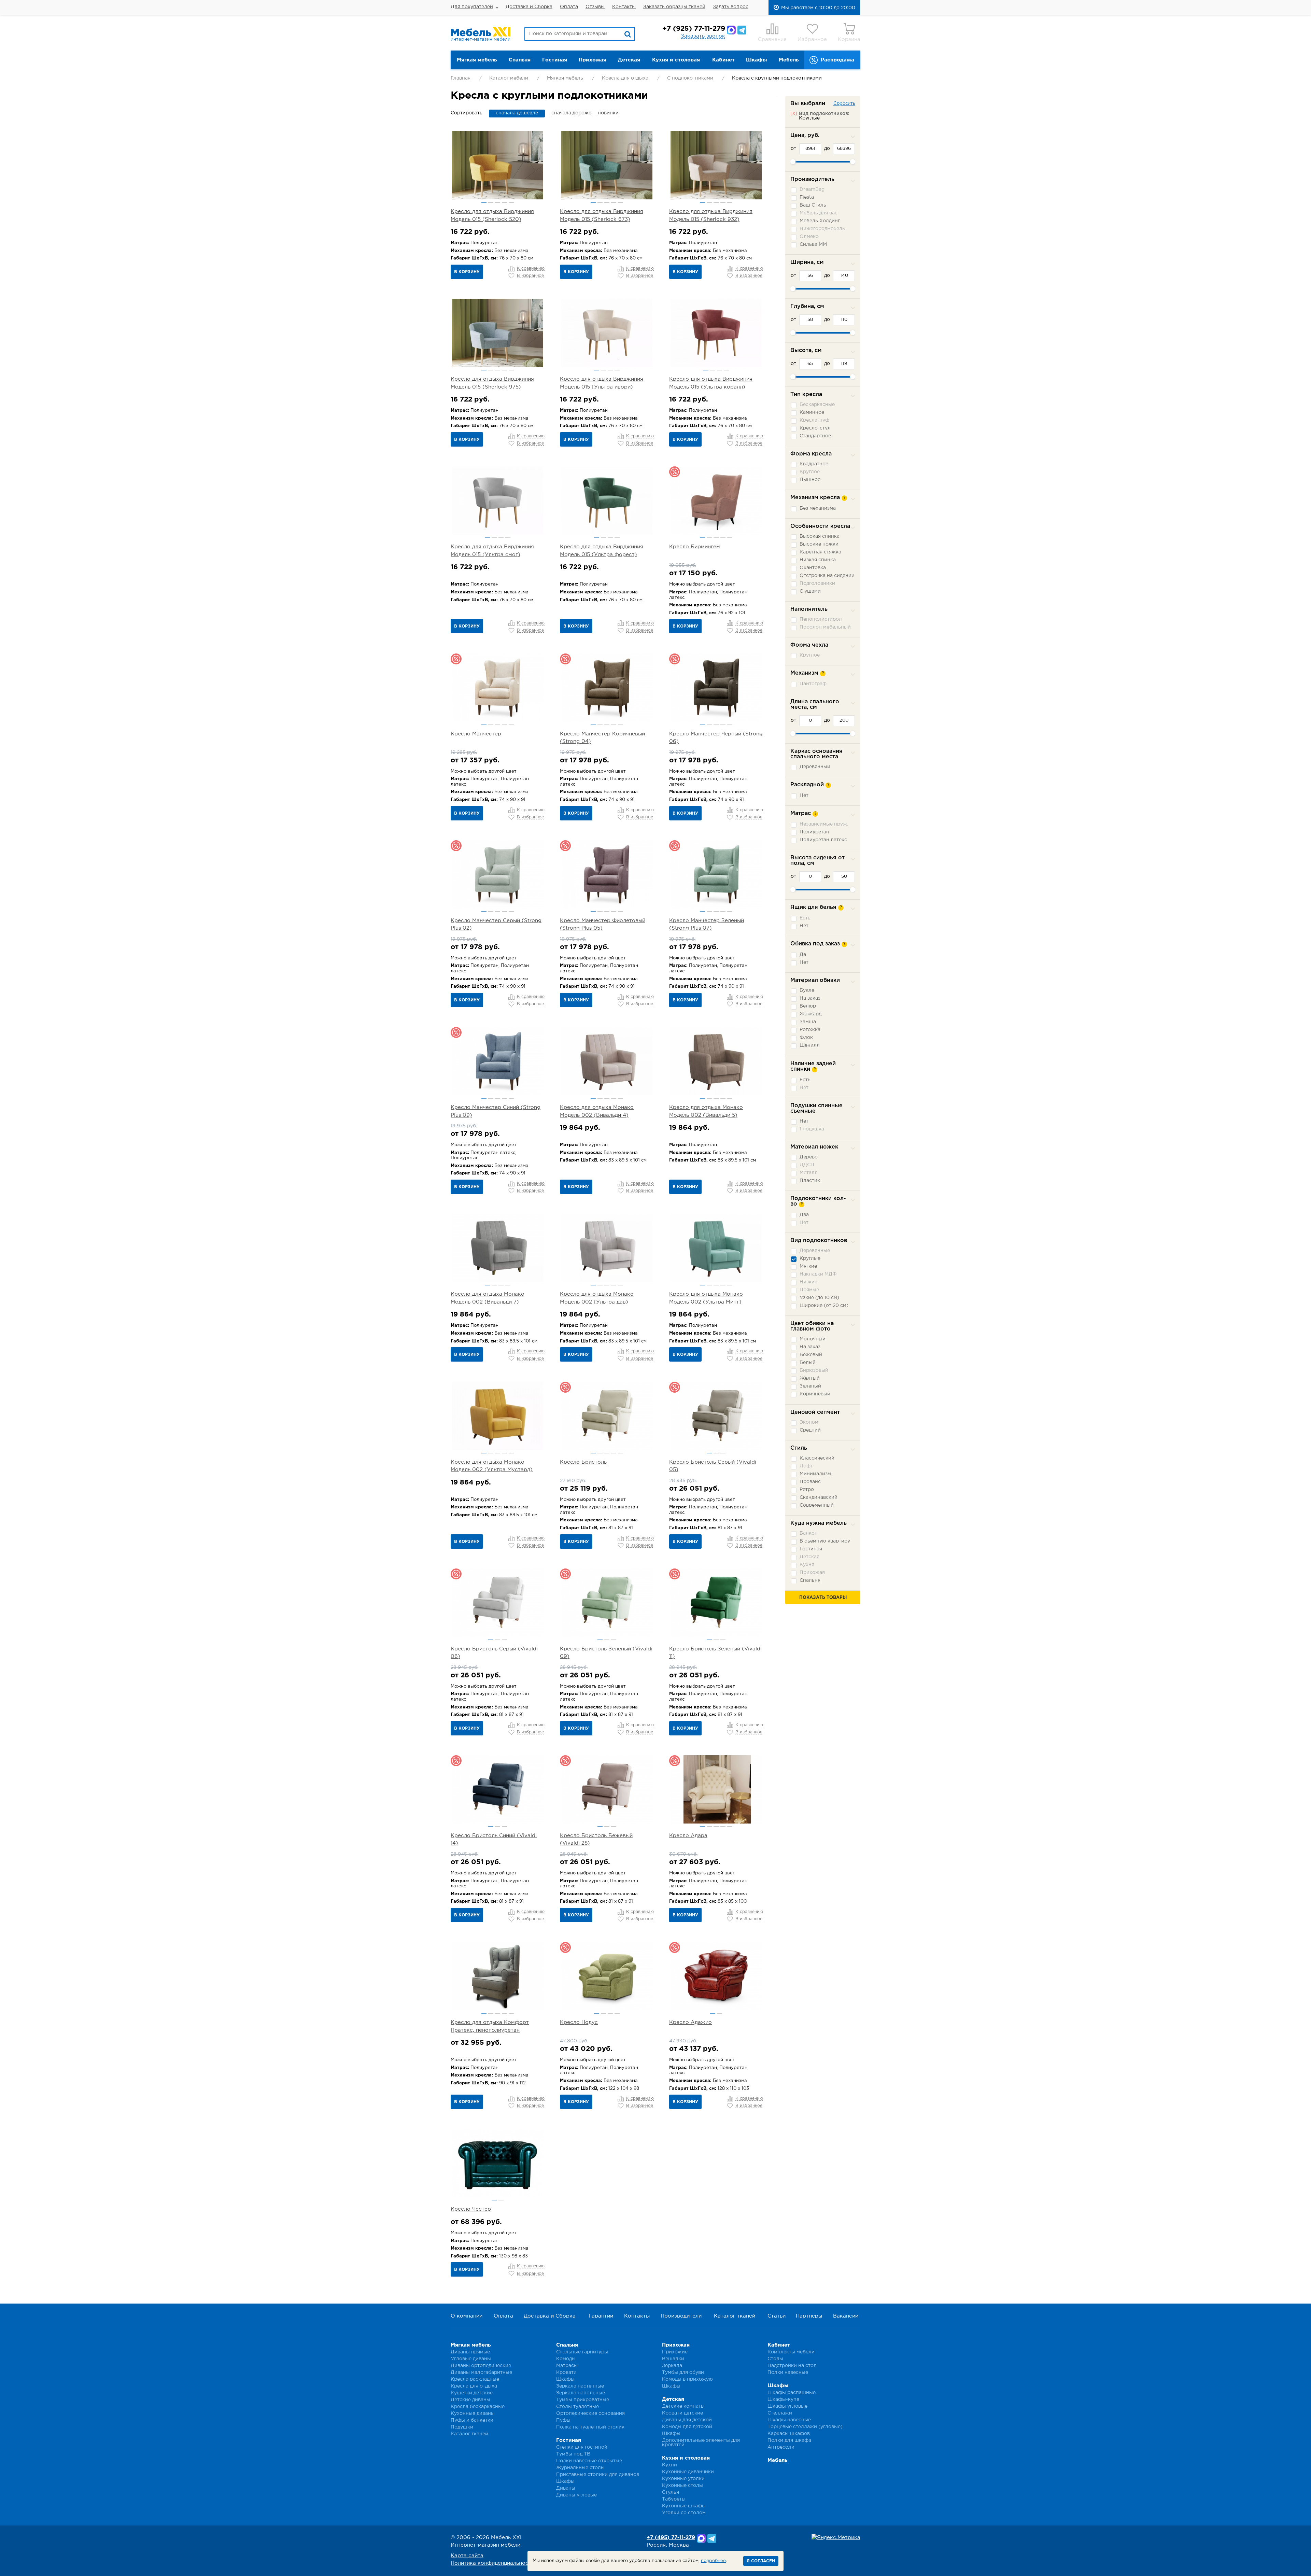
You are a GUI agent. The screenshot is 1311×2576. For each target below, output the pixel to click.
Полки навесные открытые (589, 2461)
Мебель (789, 60)
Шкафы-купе (783, 2399)
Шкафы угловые (787, 2406)
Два (804, 1215)
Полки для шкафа (789, 2440)
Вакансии (846, 2316)
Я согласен (761, 2561)
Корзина (849, 39)
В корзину (467, 272)
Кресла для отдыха (625, 78)
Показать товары (823, 1598)
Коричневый (815, 1394)
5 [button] (511, 202)
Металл (809, 1173)
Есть (805, 918)
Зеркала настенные (580, 2386)
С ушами (810, 591)
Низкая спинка (818, 560)
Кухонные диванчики (688, 2472)
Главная (461, 78)
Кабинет (723, 60)
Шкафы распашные (792, 2393)
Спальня (520, 60)
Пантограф (813, 684)
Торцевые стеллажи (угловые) (805, 2427)
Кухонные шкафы (684, 2506)
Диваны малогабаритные (481, 2373)
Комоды (566, 2359)
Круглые (810, 1258)
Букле (807, 990)
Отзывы (595, 7)
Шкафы (757, 60)
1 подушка (812, 1129)
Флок (806, 1038)
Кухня (807, 1565)
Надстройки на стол (792, 2366)
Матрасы (567, 2366)
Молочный (813, 1339)
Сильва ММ (813, 244)
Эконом (809, 1422)
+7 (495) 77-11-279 (671, 2538)
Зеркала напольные (581, 2393)
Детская (629, 60)
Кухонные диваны (473, 2413)
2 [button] (491, 202)
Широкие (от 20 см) (824, 1306)
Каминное (812, 412)
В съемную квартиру (825, 1541)
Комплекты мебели (791, 2352)
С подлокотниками (690, 78)
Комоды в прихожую (687, 2379)
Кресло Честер (471, 2209)
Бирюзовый (814, 1370)
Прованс (810, 1482)
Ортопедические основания (590, 2413)
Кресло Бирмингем (695, 547)
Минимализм (815, 1474)
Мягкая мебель (477, 60)
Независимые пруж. (824, 824)
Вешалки (673, 2359)
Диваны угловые (576, 2495)
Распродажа (837, 60)
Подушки (462, 2427)
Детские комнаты (683, 2406)
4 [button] (504, 202)
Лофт (806, 1466)
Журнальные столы (580, 2468)
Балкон (809, 1533)
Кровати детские (682, 2413)
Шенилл (810, 1045)
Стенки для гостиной (582, 2447)
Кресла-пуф (814, 420)
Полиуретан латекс (823, 840)
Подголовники (817, 583)
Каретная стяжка (820, 552)
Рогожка (810, 1030)
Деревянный (815, 767)
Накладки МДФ (818, 1274)
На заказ (810, 998)
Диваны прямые (470, 2352)
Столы (775, 2359)
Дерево (809, 1157)
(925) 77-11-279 (694, 29)
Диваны (566, 2488)
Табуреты (674, 2499)
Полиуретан (814, 832)
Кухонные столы (682, 2486)
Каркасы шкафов (789, 2434)
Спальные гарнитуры (582, 2352)
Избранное (812, 39)
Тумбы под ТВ (573, 2454)
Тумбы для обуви (683, 2373)
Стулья (671, 2492)
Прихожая (593, 60)
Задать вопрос (731, 7)
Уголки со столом (684, 2513)
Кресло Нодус (579, 2022)
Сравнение (772, 39)
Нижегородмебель (822, 229)
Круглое (810, 472)
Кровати (566, 2373)
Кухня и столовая (676, 60)
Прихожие (675, 2352)
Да (803, 955)
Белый (808, 1363)
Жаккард (810, 1014)
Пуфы (563, 2420)
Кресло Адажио (690, 2022)
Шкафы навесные (789, 2420)
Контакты (624, 7)
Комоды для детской (687, 2427)
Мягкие (808, 1266)
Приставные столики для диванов (598, 2475)
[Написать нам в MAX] (731, 30)
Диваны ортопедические (481, 2366)
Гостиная (555, 60)
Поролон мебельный (825, 627)
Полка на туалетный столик (590, 2427)
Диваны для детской (687, 2420)
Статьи (777, 2316)
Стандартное (815, 436)
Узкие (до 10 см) (819, 1298)
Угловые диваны (471, 2359)
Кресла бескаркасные (478, 2407)
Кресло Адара (688, 1836)
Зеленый (810, 1386)
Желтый (810, 1378)
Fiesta (807, 197)
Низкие (808, 1282)
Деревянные (815, 1251)
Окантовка (813, 568)
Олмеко (809, 237)
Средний (810, 1430)
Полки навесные (788, 2373)
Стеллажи (780, 2413)
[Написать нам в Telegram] (742, 30)
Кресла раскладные (475, 2379)
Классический (817, 1458)
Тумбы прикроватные (583, 2400)
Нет (804, 796)
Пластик (810, 1181)
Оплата (569, 7)
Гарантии (601, 2316)
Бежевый (811, 1355)
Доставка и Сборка (529, 7)
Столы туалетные (577, 2407)
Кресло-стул (815, 428)
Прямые (809, 1290)
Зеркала (672, 2366)
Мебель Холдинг (820, 221)
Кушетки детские (472, 2393)
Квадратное (814, 464)
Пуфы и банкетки (472, 2420)
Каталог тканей (735, 2316)
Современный (817, 1505)
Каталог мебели (509, 78)
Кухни (669, 2465)
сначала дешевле (517, 113)
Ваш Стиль (813, 205)
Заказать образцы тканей (674, 7)
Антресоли (781, 2447)
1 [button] (484, 202)
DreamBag (812, 189)
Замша (808, 1022)
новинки (608, 113)
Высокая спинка (820, 536)
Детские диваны (470, 2400)
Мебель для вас (819, 213)
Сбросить (844, 104)
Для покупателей (472, 7)
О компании (467, 2316)
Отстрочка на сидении (827, 576)
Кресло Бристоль (583, 1462)
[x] (794, 113)
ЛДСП (807, 1165)
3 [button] (498, 202)
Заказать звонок (703, 36)
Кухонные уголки (683, 2479)
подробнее (713, 2561)
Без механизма (818, 508)
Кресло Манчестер (476, 734)
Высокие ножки (819, 544)
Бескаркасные (817, 405)
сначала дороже (571, 113)
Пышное (810, 480)
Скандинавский (819, 1497)
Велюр (808, 1006)
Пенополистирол (821, 619)
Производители (681, 2316)
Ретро (807, 1490)
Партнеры (809, 2316)
